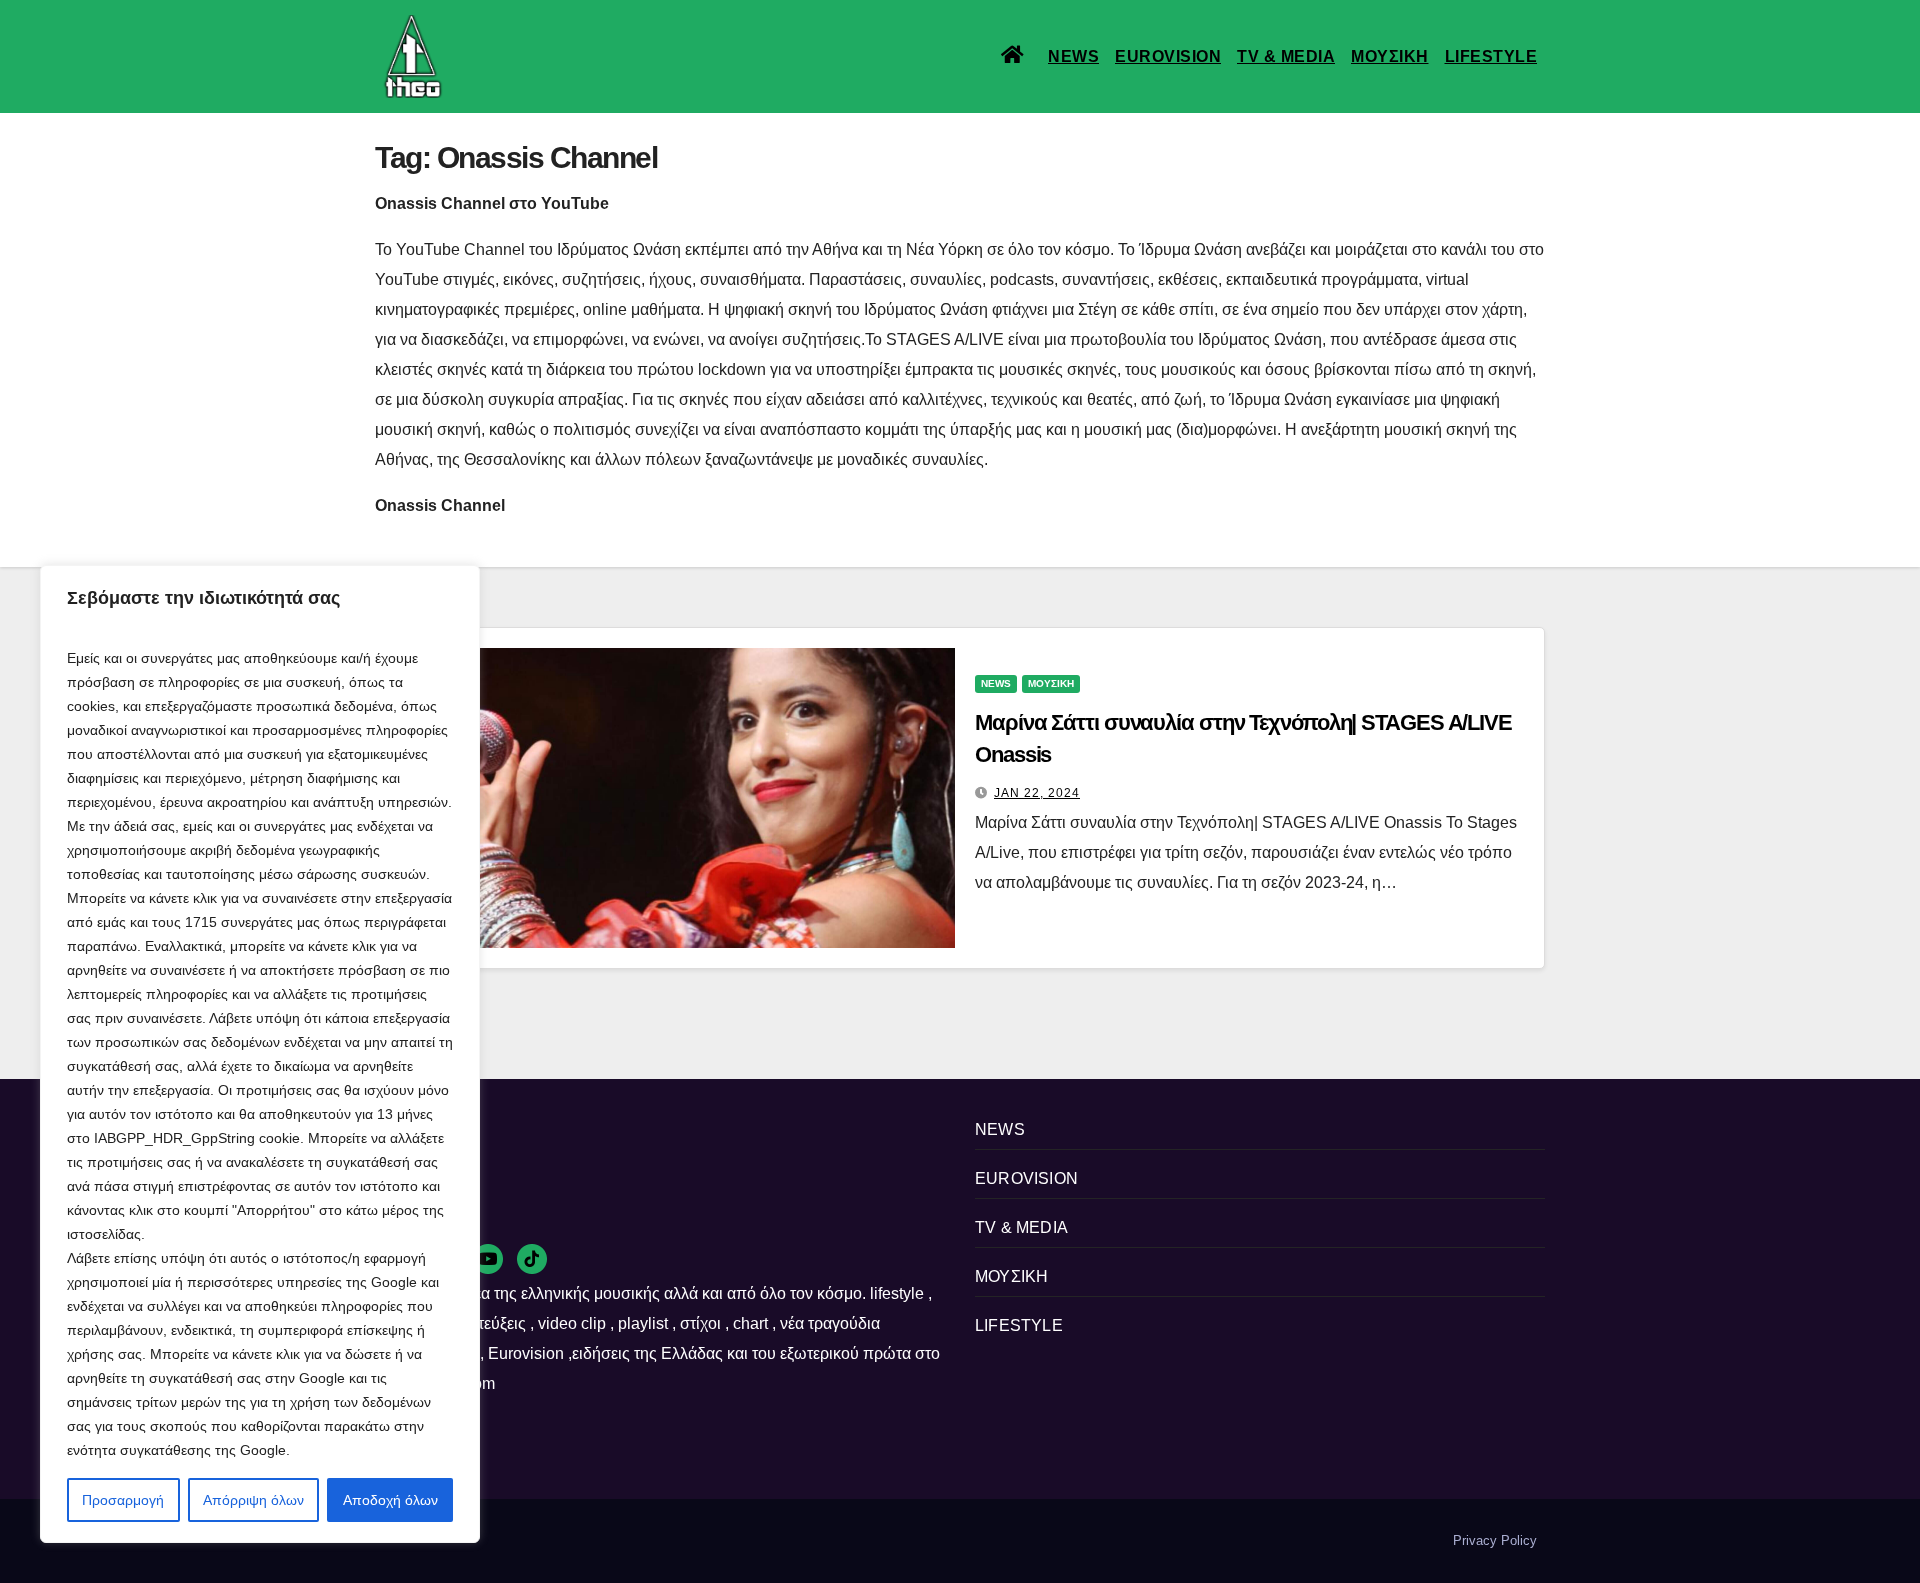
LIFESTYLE (1491, 56)
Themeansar (719, 1540)
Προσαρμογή (123, 1500)
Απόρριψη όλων (253, 1500)
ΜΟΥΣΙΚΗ (1390, 56)
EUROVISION (1168, 56)
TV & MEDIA (1286, 56)
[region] (260, 1054)
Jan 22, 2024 (1037, 793)
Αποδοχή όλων (390, 1500)
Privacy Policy (1495, 1540)
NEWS (1073, 56)
